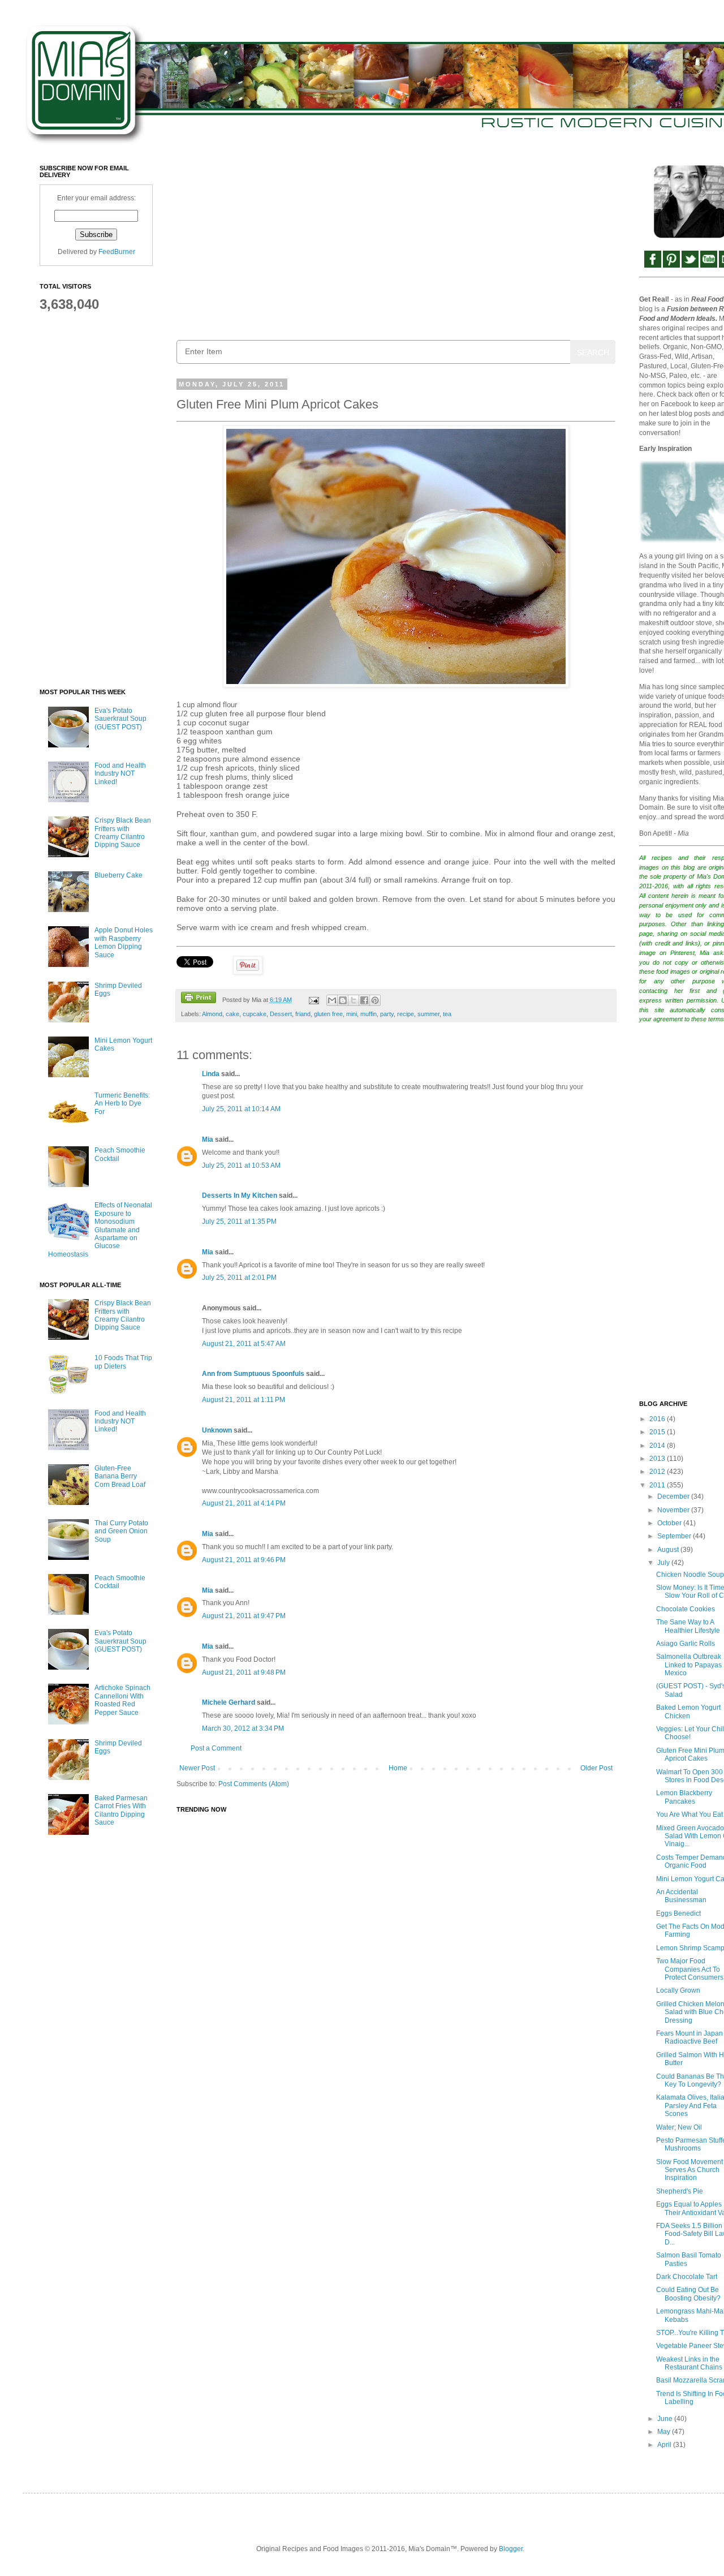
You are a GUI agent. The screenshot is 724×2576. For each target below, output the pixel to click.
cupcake (255, 1014)
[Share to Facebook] (364, 1000)
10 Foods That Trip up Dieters (123, 1362)
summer (428, 1014)
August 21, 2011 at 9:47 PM (244, 1616)
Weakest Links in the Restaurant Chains (689, 2363)
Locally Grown (678, 1990)
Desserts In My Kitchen (240, 1195)
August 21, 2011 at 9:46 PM (244, 1560)
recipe (406, 1014)
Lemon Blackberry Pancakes (684, 1797)
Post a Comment (216, 1748)
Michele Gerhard (229, 1702)
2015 (658, 1432)
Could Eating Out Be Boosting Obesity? (688, 2294)
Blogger (511, 2549)
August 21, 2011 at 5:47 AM (244, 1344)
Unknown (217, 1430)
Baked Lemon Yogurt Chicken (688, 1711)
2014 (658, 1446)
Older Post (596, 1768)
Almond (212, 1014)
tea (447, 1014)
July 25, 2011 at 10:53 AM (241, 1166)
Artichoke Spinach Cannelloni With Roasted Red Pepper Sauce (122, 1700)
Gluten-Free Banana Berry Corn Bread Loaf (120, 1476)
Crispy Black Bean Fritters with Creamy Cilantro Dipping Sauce (123, 833)
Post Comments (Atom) (254, 1784)
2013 (658, 1459)
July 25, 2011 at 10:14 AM (241, 1109)
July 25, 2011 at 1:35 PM (239, 1222)
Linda (211, 1074)
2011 (658, 1485)
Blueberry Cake (118, 875)
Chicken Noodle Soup (690, 1575)
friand (303, 1014)
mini (352, 1014)
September (675, 1536)
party (387, 1014)
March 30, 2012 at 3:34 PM (243, 1728)
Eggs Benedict (678, 1913)
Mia (208, 1139)
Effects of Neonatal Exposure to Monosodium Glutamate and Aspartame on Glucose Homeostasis (100, 1229)
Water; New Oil (679, 2127)
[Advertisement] (396, 244)
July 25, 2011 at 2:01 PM (239, 1278)
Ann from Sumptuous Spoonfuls (253, 1374)
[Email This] (332, 1000)
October (670, 1523)
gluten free (328, 1014)
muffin (369, 1014)
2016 (658, 1419)
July (664, 1563)
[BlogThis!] (343, 1000)
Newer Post (197, 1768)
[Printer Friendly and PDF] (199, 999)
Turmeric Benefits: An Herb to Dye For (122, 1104)
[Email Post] (313, 1000)
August (669, 1550)
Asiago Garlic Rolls (686, 1644)
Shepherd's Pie (680, 2191)
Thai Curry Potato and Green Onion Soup (121, 1531)
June (666, 2419)
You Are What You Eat (689, 1814)
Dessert (281, 1014)
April (665, 2445)
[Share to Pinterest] (375, 1000)
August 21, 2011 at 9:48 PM (244, 1672)
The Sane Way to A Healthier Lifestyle (688, 1626)
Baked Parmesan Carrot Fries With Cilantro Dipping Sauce (121, 1810)
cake (232, 1014)
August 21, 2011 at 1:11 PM (244, 1400)
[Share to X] (354, 1000)
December (674, 1496)
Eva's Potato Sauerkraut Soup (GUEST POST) (120, 719)
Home (398, 1768)
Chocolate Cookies (686, 1609)
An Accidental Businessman (681, 1896)
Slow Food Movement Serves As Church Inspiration (689, 2170)
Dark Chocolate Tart (687, 2277)
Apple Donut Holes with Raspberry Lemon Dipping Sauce (124, 942)
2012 (658, 1472)
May (665, 2432)
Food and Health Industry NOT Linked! (120, 774)
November (674, 1510)
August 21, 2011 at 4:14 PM (244, 1503)
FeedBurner (117, 252)
